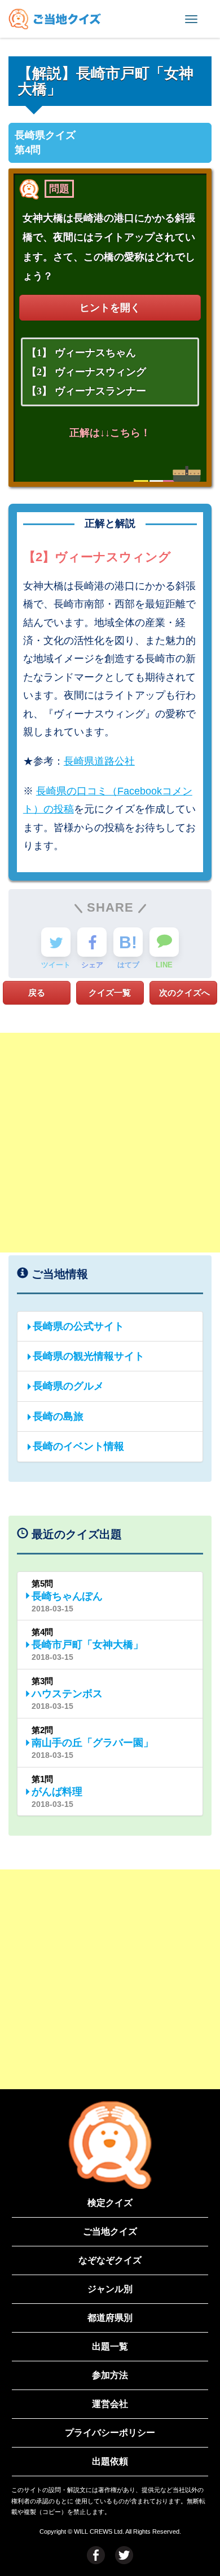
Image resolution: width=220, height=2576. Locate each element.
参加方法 (110, 2375)
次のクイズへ (184, 992)
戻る (37, 992)
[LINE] (164, 942)
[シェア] (92, 942)
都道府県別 (110, 2318)
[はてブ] (128, 942)
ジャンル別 (110, 2289)
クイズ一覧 (110, 992)
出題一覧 (110, 2346)
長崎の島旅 (58, 1416)
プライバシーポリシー (110, 2433)
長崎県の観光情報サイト (89, 1356)
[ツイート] (56, 942)
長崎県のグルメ (68, 1386)
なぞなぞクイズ (110, 2260)
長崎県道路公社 (99, 761)
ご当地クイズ (110, 2231)
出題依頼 (110, 2461)
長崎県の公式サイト (78, 1326)
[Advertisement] (110, 1143)
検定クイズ (110, 2203)
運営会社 (110, 2404)
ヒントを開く (110, 308)
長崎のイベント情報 (78, 1446)
